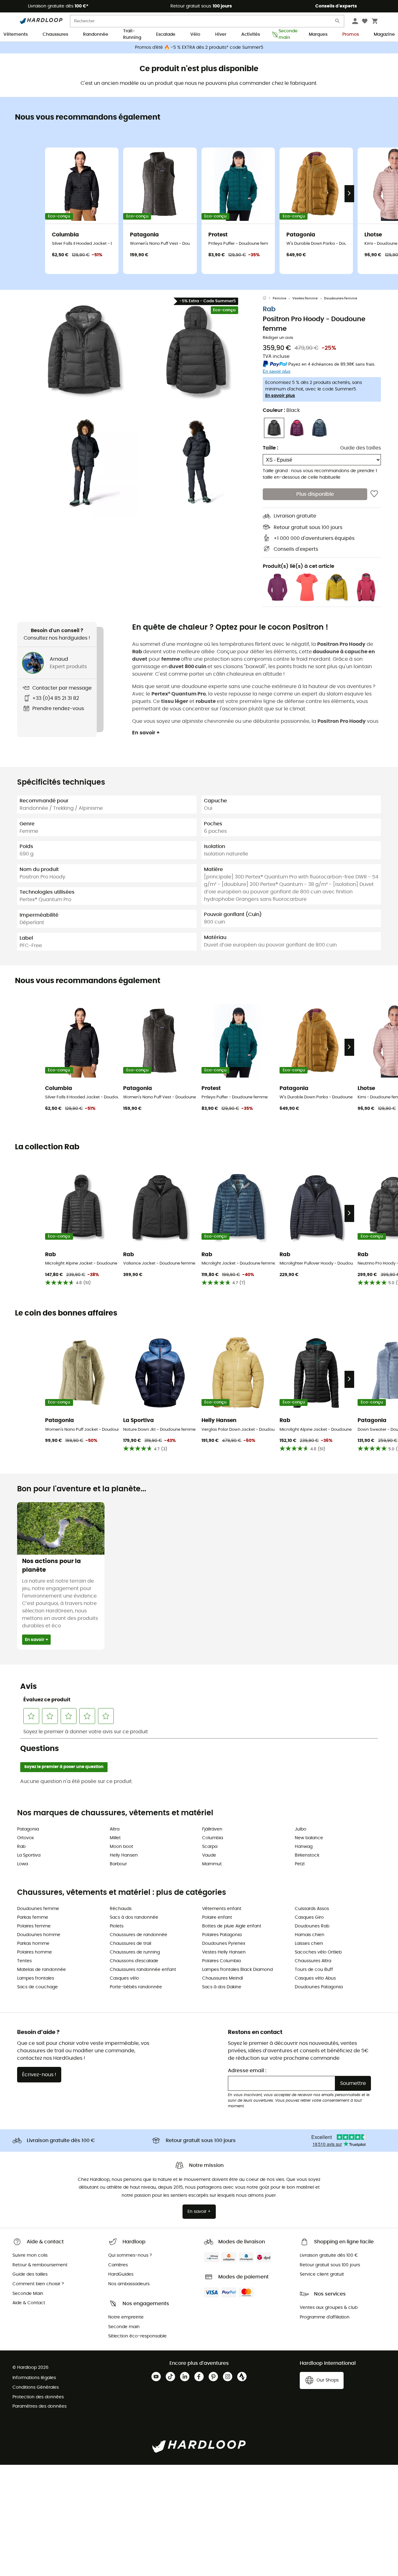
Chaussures (55, 34)
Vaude (209, 1855)
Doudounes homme (39, 1935)
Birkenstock (307, 1855)
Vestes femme (305, 298)
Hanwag (304, 1847)
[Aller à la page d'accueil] (268, 299)
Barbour (118, 1864)
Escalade (166, 34)
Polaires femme (34, 1926)
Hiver (221, 34)
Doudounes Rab (312, 1926)
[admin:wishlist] (374, 494)
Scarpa (210, 1847)
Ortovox (25, 1838)
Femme (280, 298)
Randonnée (96, 34)
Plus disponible (315, 494)
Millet (115, 1838)
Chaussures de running (135, 1952)
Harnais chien (310, 1935)
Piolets (117, 1926)
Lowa (23, 1864)
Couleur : (281, 410)
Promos (351, 34)
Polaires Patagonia (222, 1935)
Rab (269, 309)
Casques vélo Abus (315, 1978)
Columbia (213, 1838)
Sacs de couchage (37, 1987)
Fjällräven (212, 1829)
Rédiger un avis (278, 338)
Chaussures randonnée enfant (143, 1970)
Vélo (195, 34)
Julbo (301, 1829)
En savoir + (146, 733)
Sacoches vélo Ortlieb (318, 1952)
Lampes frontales (36, 1978)
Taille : (271, 448)
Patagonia (28, 1829)
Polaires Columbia (221, 1961)
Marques (318, 34)
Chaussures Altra (313, 1961)
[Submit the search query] (338, 22)
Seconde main (286, 35)
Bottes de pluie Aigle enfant (232, 1926)
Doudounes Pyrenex (224, 1944)
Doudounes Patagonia (319, 1987)
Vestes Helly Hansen (224, 1952)
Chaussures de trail (130, 1944)
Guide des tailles (361, 448)
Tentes (24, 1961)
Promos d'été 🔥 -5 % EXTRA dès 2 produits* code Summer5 (199, 48)
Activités (251, 34)
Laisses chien (309, 1944)
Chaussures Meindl (222, 1978)
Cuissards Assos (312, 1909)
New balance (309, 1838)
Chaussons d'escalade (134, 1961)
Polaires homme (35, 1952)
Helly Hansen (124, 1855)
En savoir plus (280, 396)
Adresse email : (247, 2071)
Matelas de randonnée (42, 1970)
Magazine (384, 34)
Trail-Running (132, 35)
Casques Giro (309, 1917)
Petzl (300, 1864)
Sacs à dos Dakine (222, 1987)
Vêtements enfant (222, 1909)
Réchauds (121, 1909)
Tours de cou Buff (314, 1970)
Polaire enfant (217, 1917)
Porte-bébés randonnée (136, 1987)
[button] (84, 350)
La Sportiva (29, 1855)
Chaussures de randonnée (139, 1935)
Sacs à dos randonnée (134, 1917)
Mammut (212, 1864)
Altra (115, 1829)
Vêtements (16, 34)
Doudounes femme (341, 298)
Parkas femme (33, 1917)
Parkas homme (33, 1944)
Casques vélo (124, 1978)
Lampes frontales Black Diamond (237, 1970)
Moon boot (121, 1847)
